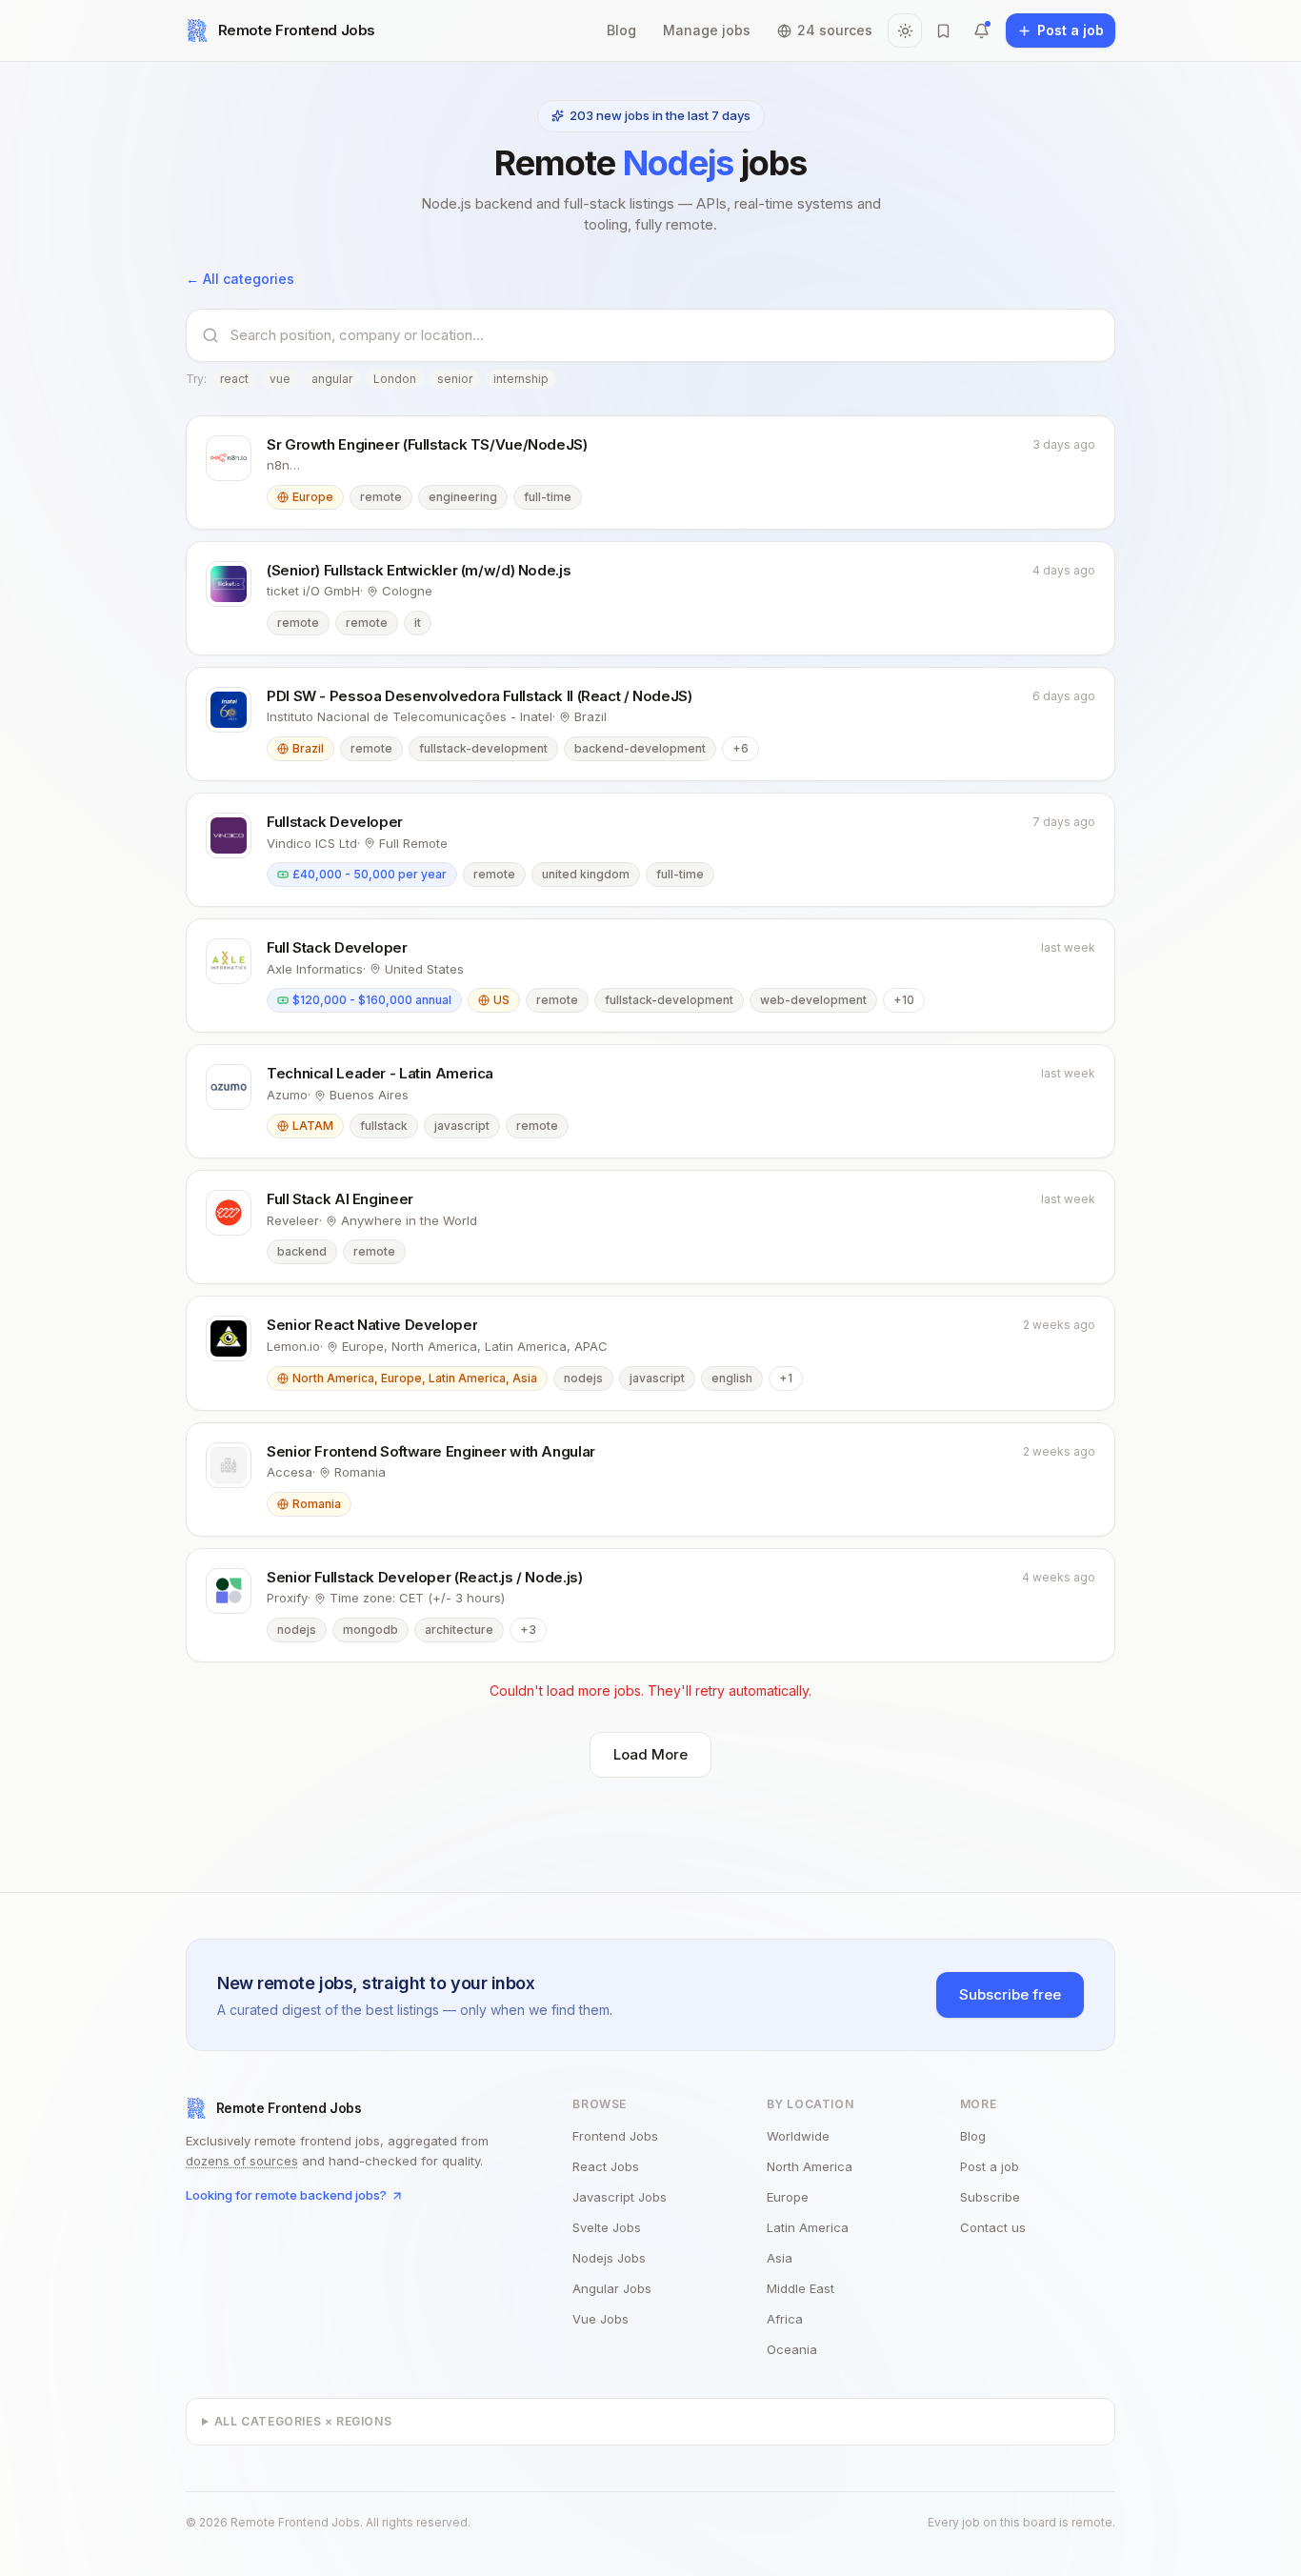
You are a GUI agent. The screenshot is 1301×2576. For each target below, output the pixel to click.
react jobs (606, 2166)
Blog (621, 30)
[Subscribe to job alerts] (981, 30)
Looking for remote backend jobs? (286, 2195)
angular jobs (612, 2288)
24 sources (835, 30)
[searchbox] (665, 335)
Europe (788, 2197)
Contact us (993, 2227)
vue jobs (600, 2319)
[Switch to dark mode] (905, 30)
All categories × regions (303, 2421)
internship (521, 379)
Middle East (801, 2288)
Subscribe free (1010, 1994)
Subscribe (990, 2197)
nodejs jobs (609, 2258)
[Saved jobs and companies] (943, 30)
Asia (780, 2258)
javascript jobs (620, 2197)
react (234, 379)
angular (332, 379)
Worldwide (798, 2136)
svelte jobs (607, 2227)
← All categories (240, 279)
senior (455, 379)
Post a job (990, 2166)
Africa (785, 2319)
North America (810, 2166)
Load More (650, 1754)
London (395, 379)
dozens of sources (242, 2161)
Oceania (792, 2349)
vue (280, 379)
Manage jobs (707, 30)
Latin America (808, 2227)
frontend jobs (615, 2136)
